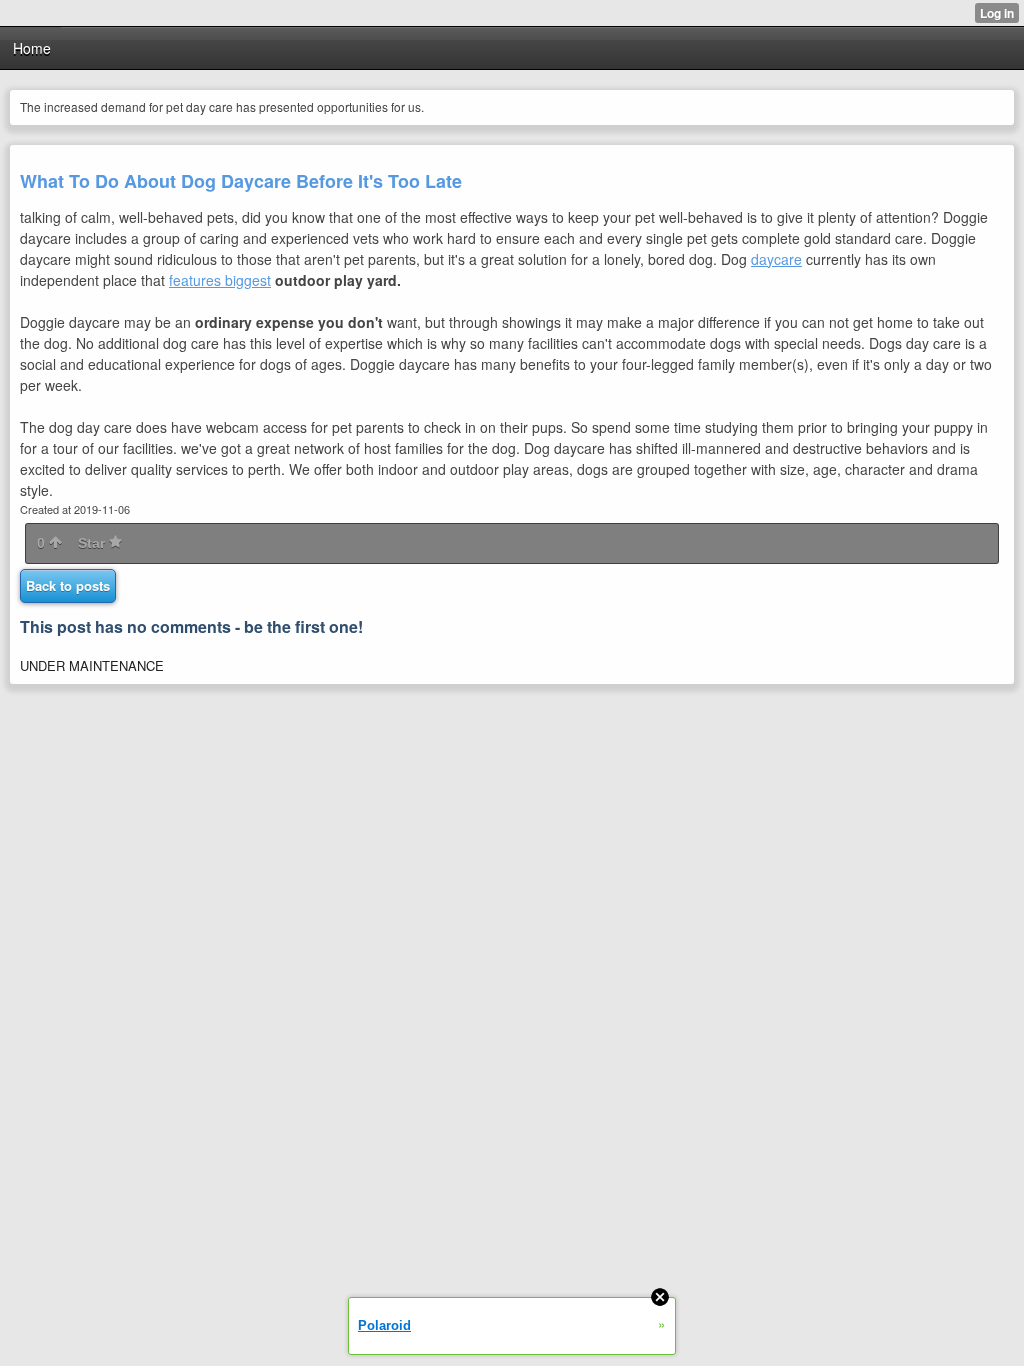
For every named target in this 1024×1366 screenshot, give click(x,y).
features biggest (220, 280)
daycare (776, 259)
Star (93, 543)
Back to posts (68, 585)
